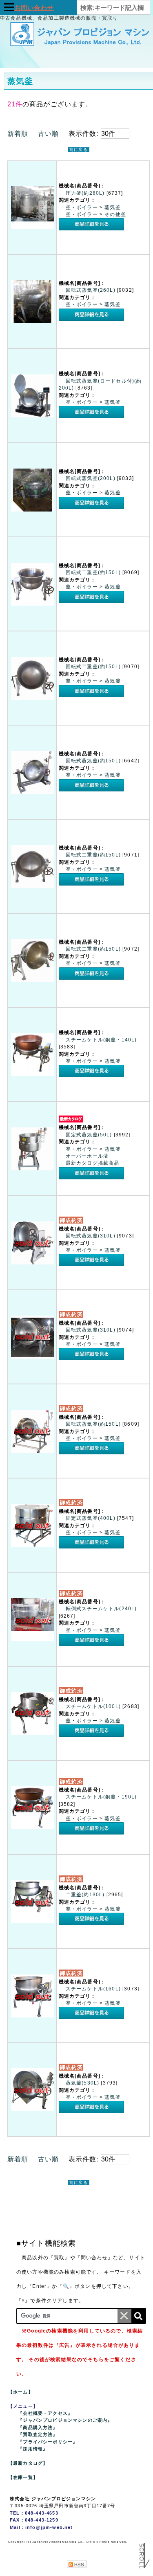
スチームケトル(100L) (94, 1706)
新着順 (18, 134)
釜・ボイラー (83, 207)
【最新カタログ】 (28, 2463)
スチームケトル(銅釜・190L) (101, 1797)
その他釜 (115, 214)
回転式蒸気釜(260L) (91, 290)
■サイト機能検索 (46, 2243)
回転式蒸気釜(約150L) (94, 761)
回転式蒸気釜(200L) (91, 478)
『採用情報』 (33, 2449)
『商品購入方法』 (38, 2427)
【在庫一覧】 (23, 2477)
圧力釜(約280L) (86, 193)
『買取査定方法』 (38, 2434)
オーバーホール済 (87, 1156)
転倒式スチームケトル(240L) (101, 1609)
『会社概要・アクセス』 (45, 2413)
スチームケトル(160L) (94, 1989)
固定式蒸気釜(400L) (91, 1518)
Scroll (142, 2553)
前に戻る (79, 150)
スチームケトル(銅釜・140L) (101, 1040)
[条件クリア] (124, 2316)
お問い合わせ (34, 8)
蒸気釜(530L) (83, 2083)
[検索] (138, 2316)
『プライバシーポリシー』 (48, 2442)
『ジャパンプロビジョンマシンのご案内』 (65, 2420)
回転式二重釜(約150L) (94, 572)
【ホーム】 (21, 2392)
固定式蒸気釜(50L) (90, 1135)
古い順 (48, 134)
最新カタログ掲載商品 (93, 1163)
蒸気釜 (112, 207)
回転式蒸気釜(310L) (91, 1236)
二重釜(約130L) (86, 1895)
